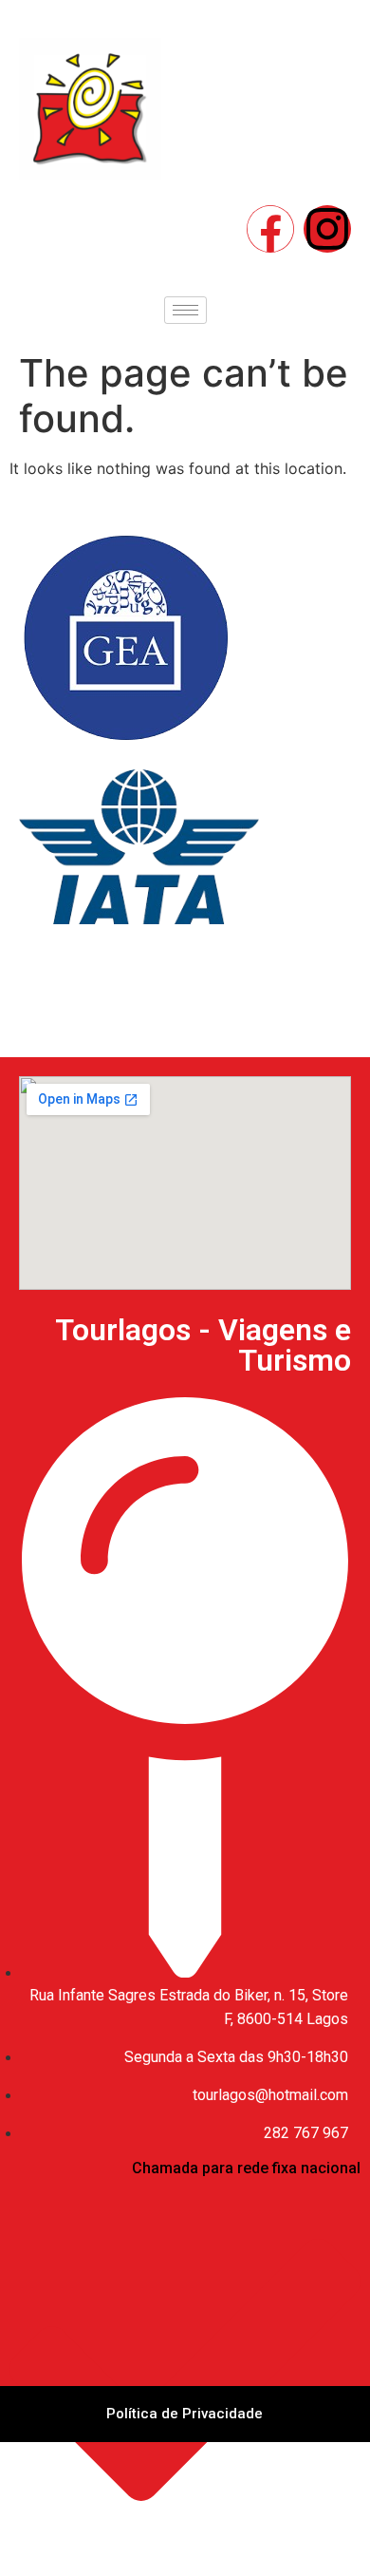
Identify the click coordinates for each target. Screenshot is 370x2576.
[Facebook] (270, 229)
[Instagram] (327, 229)
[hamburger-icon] (185, 310)
